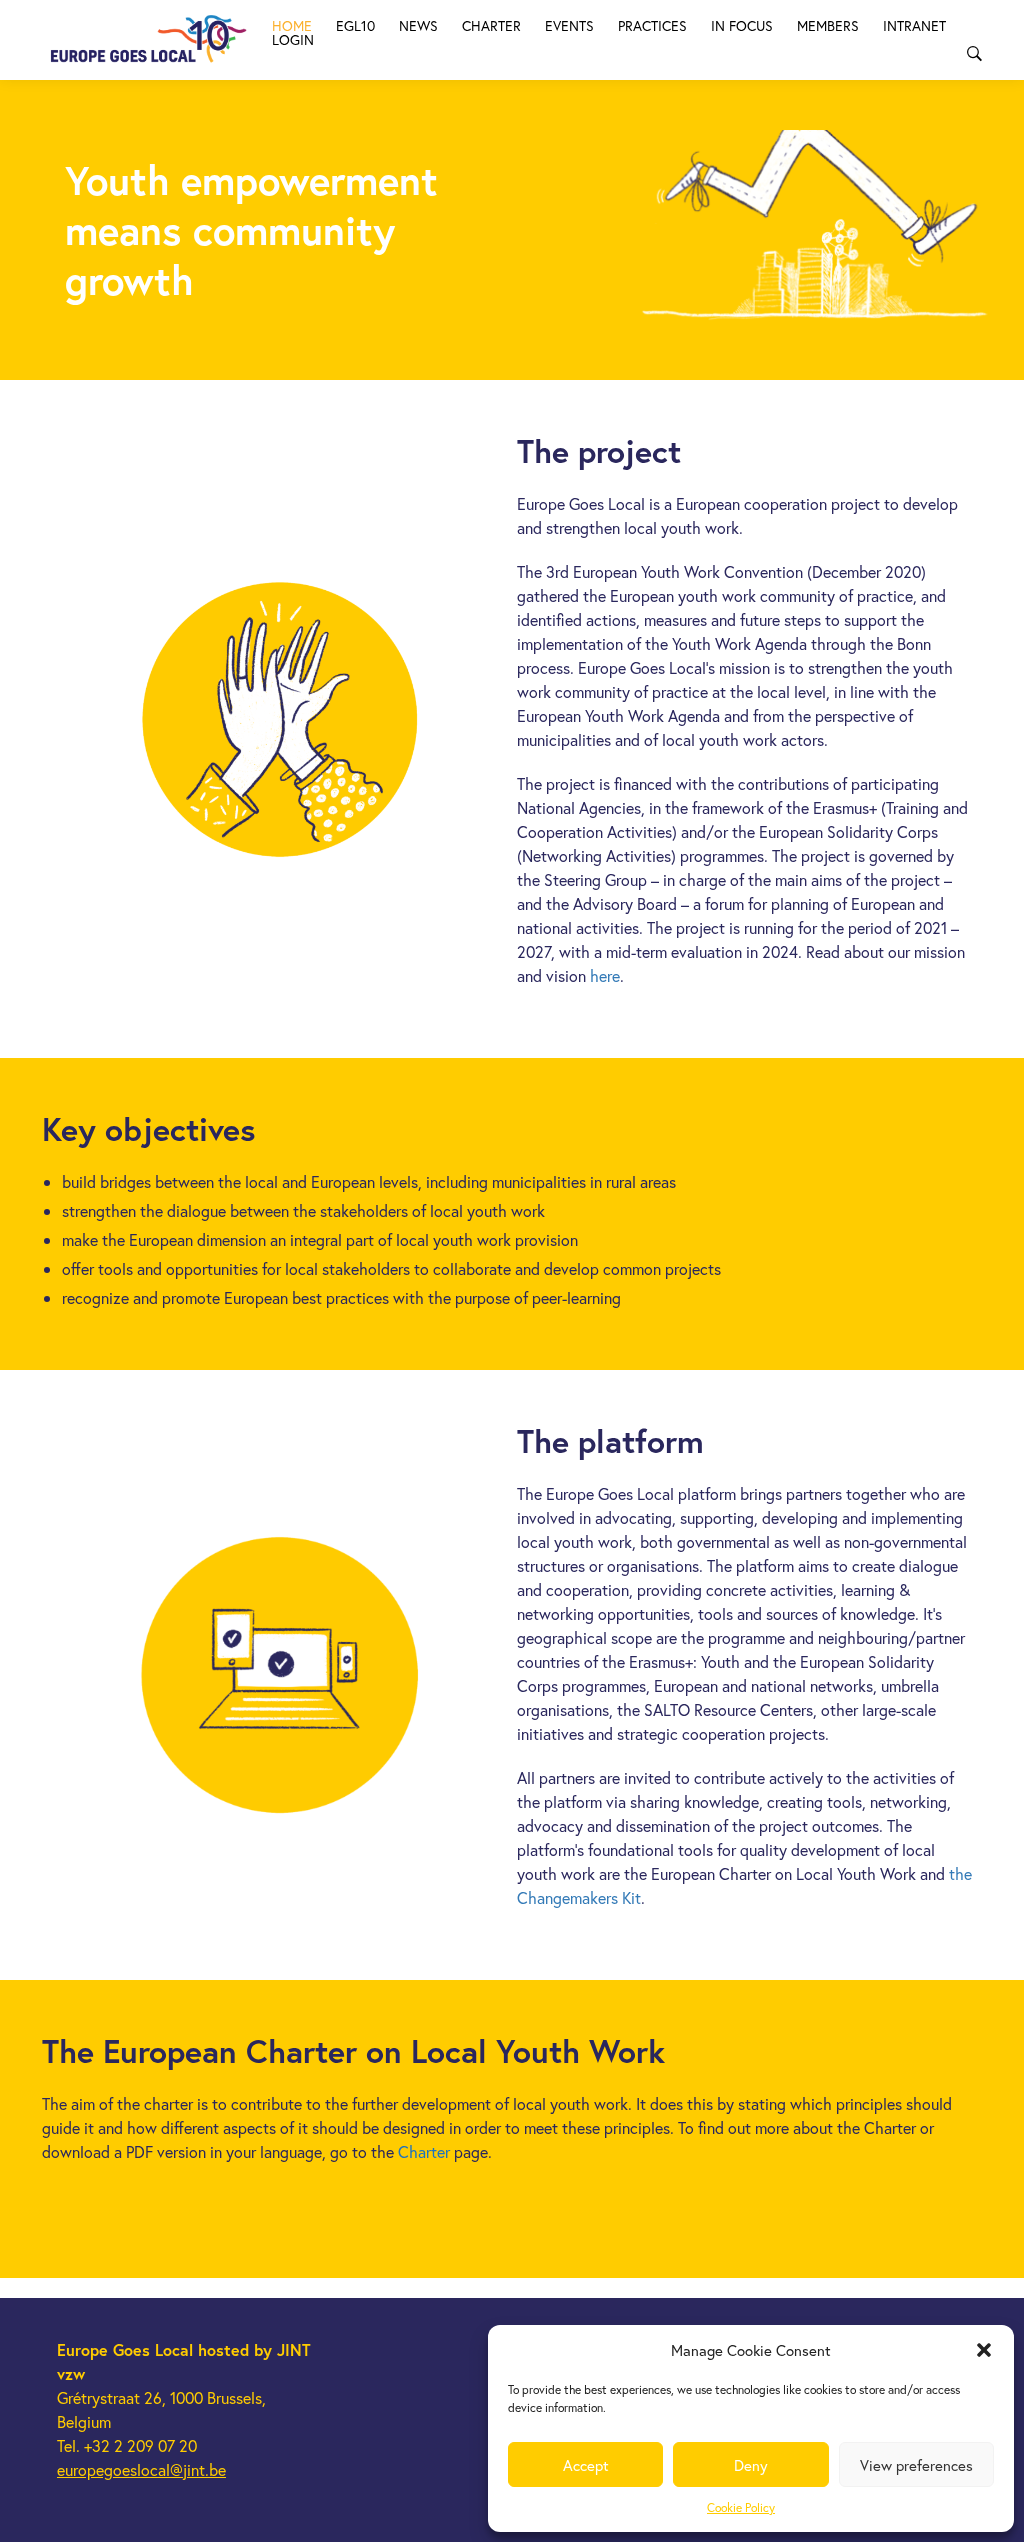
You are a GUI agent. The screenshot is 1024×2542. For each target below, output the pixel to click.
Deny (751, 2465)
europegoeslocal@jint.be (141, 2469)
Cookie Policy (741, 2507)
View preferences (916, 2465)
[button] (984, 2350)
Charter (424, 2151)
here (605, 975)
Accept (586, 2465)
